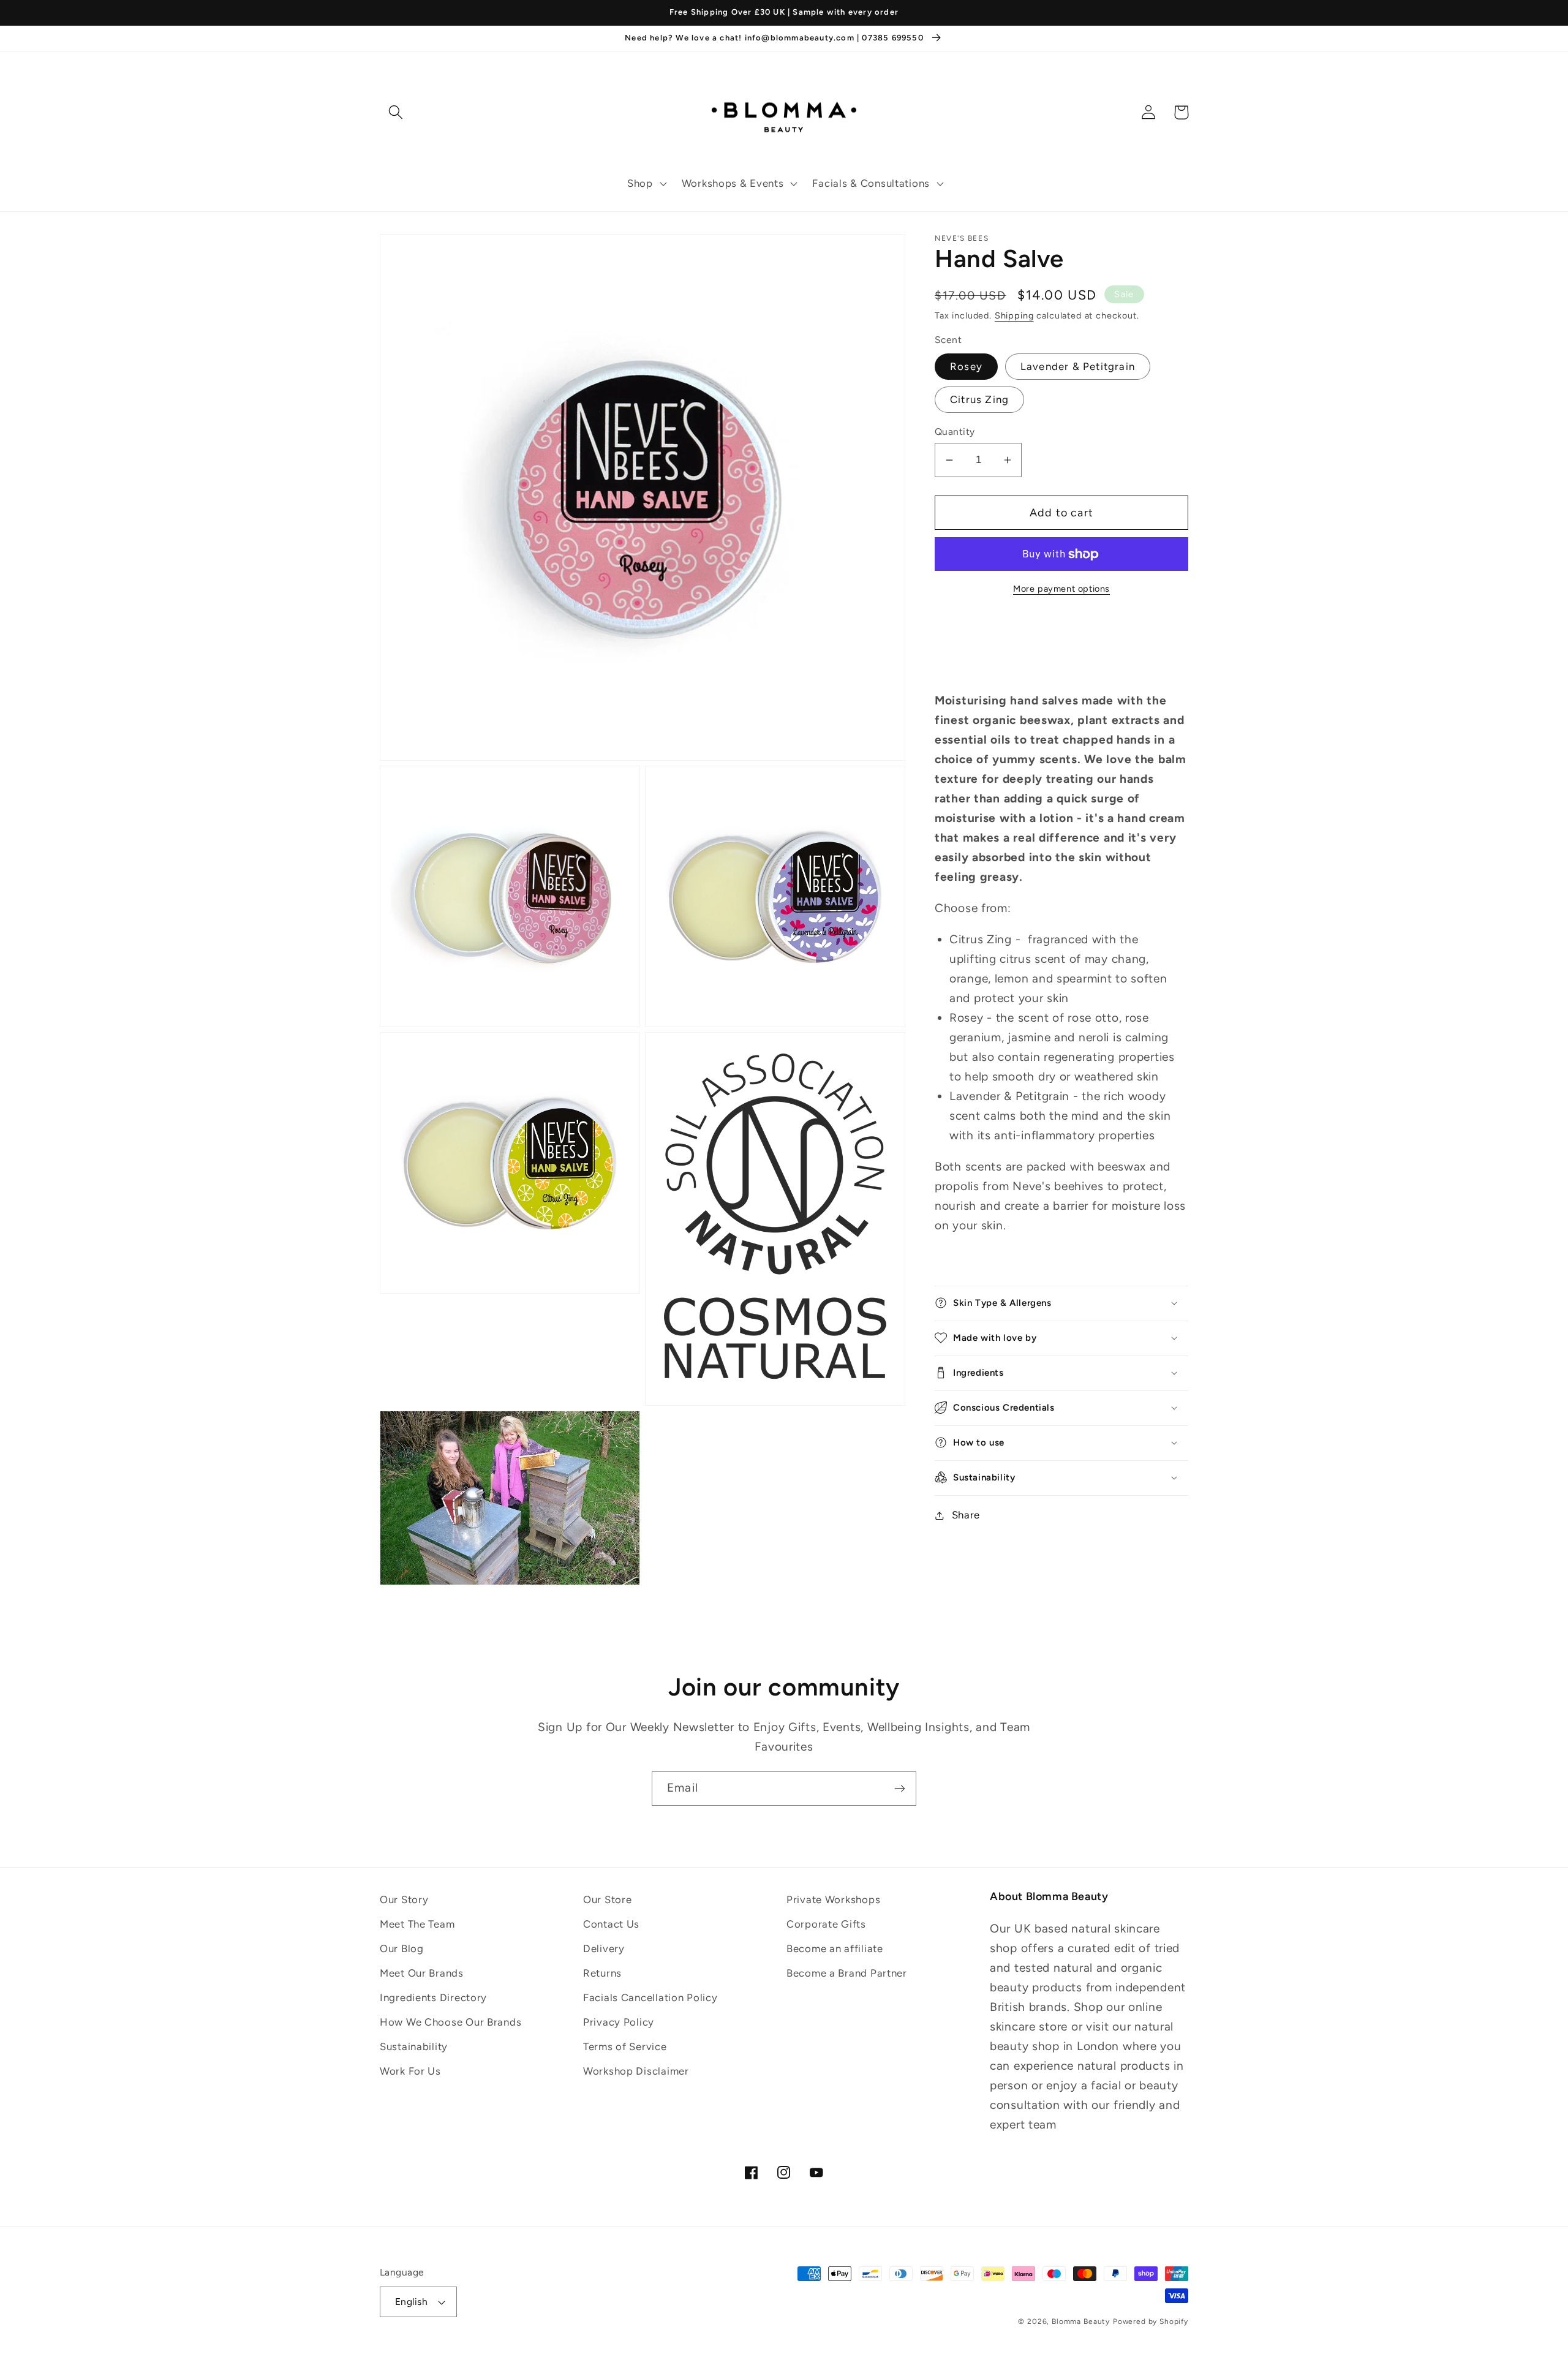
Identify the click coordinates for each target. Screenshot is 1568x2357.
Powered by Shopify (1151, 2321)
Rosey (966, 366)
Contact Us (611, 1924)
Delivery (604, 1948)
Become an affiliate (835, 1948)
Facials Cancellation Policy (650, 1997)
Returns (602, 1973)
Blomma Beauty (1081, 2321)
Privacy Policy (619, 2022)
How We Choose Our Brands (450, 2022)
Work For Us (410, 2071)
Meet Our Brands (422, 1973)
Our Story (404, 1899)
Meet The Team (417, 1924)
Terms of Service (625, 2046)
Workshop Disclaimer (636, 2071)
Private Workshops (833, 1899)
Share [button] (966, 1515)
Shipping (1014, 315)
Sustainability (414, 2046)
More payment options (1061, 589)
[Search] (396, 112)
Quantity (955, 432)
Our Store (607, 1899)
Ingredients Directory (433, 1997)
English (411, 2302)
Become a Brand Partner (847, 1973)
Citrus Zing (979, 399)
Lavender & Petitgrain (1078, 366)
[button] (646, 184)
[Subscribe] (899, 1789)
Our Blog (402, 1948)
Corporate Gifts (826, 1924)
